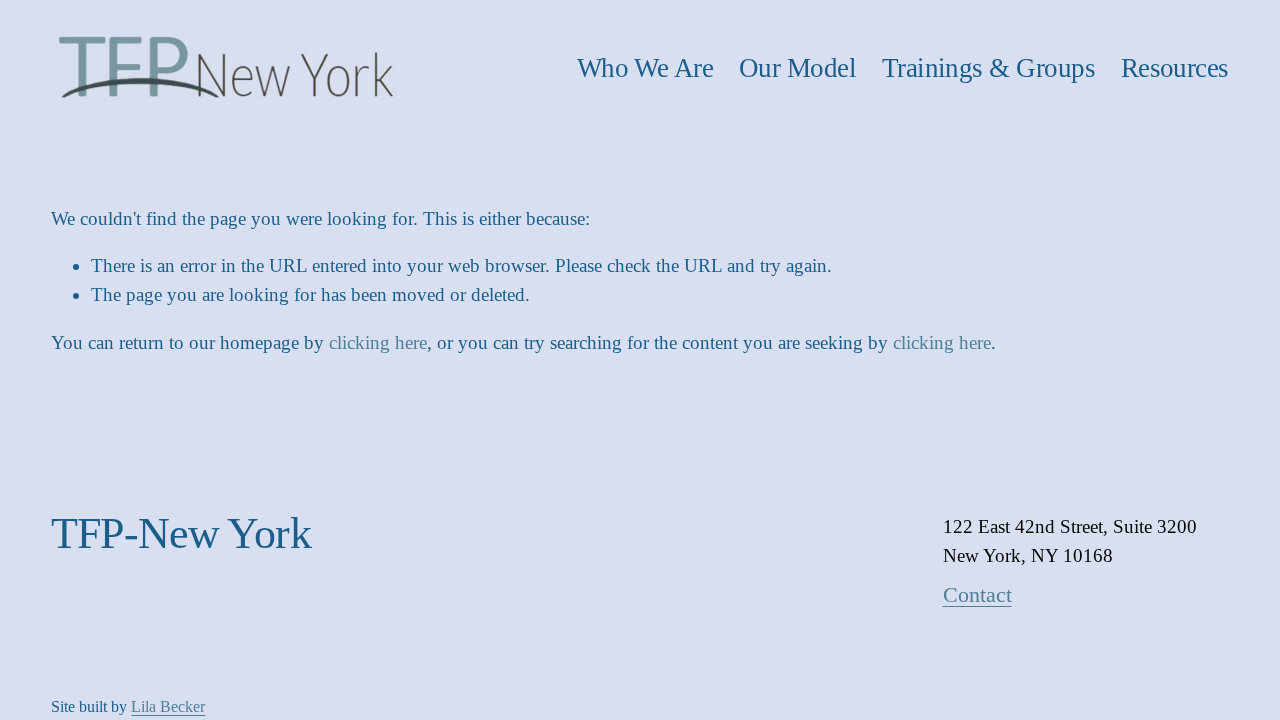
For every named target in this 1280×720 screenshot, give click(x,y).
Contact (977, 594)
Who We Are (645, 68)
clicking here (378, 342)
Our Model (797, 68)
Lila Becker (168, 706)
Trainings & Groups (988, 68)
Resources (1175, 68)
